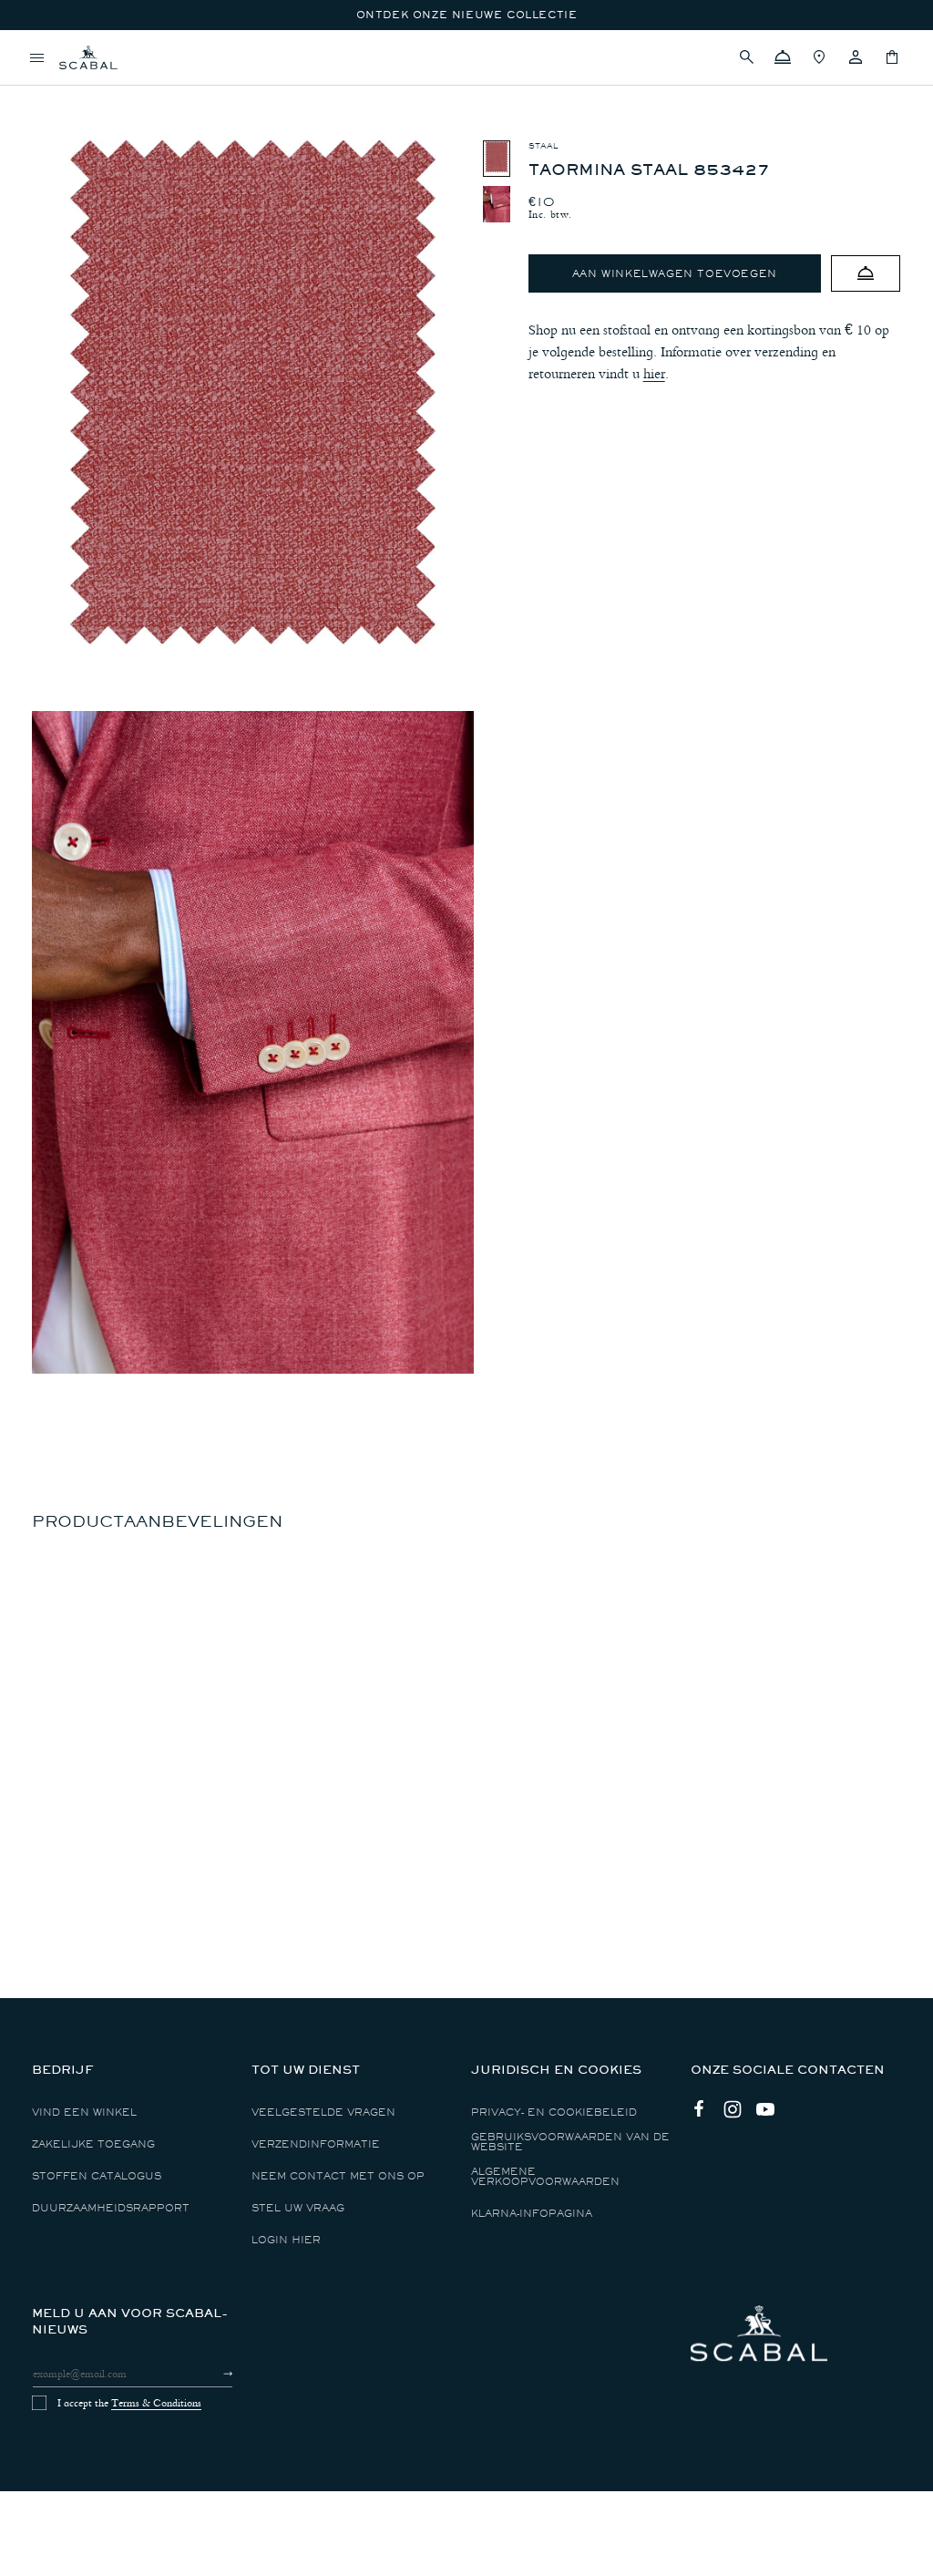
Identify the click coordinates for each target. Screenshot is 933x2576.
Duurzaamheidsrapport (111, 2208)
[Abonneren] (212, 2374)
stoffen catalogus (97, 2176)
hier (654, 374)
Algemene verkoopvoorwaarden (545, 2177)
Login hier (286, 2240)
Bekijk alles (72, 87)
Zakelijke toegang (93, 2144)
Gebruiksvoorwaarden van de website (570, 2142)
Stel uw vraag (298, 2208)
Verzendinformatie (316, 2144)
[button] (746, 57)
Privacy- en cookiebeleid (554, 2112)
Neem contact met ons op (338, 2176)
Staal (543, 146)
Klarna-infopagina (532, 2214)
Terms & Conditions (156, 2403)
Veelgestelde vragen (323, 2112)
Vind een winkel (84, 2112)
